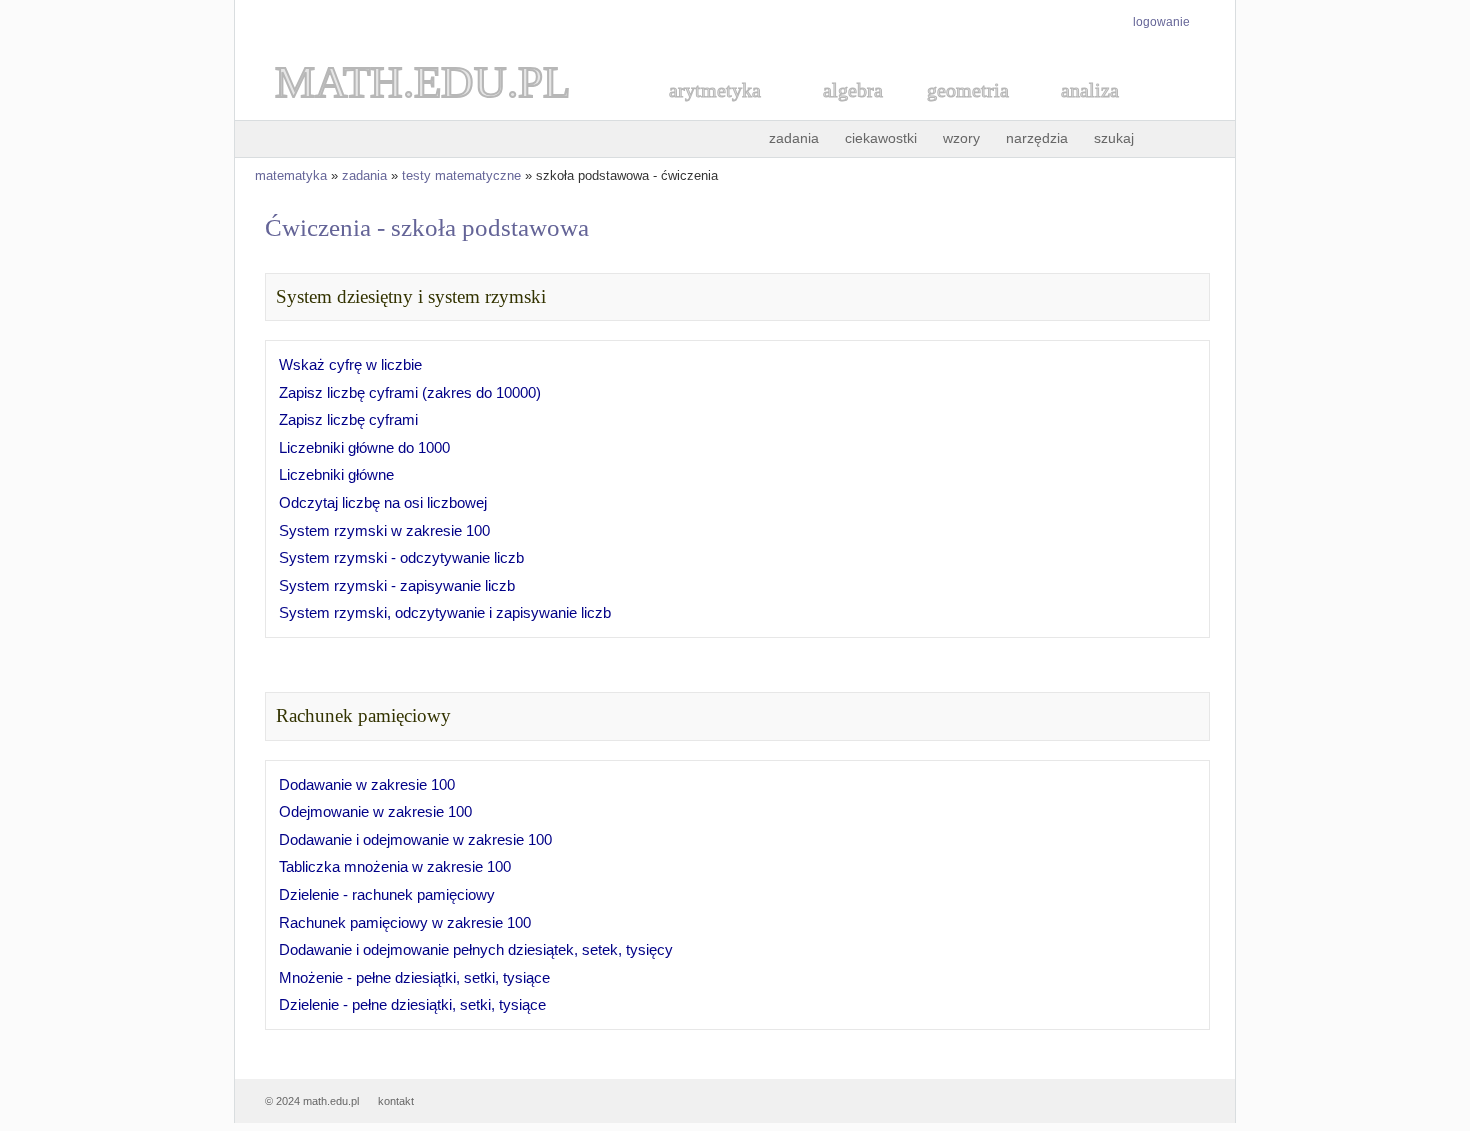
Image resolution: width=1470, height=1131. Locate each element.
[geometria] (962, 112)
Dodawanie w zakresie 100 (367, 784)
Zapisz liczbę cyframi (348, 419)
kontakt (396, 1101)
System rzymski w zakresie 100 (384, 530)
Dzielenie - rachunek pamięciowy (387, 894)
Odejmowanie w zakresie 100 (375, 811)
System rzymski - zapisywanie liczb (397, 585)
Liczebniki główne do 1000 (364, 447)
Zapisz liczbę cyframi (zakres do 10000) (410, 392)
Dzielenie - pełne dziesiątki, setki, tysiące (412, 1004)
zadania (794, 138)
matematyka (291, 175)
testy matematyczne (461, 175)
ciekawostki (881, 138)
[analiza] (1091, 112)
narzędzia (1037, 138)
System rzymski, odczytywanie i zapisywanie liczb (445, 612)
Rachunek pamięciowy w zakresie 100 (405, 922)
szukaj (1114, 138)
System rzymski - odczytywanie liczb (401, 557)
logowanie (1161, 22)
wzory (961, 138)
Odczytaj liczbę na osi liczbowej (383, 502)
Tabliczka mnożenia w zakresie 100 (395, 866)
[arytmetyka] (714, 112)
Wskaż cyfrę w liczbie (350, 364)
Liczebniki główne (336, 474)
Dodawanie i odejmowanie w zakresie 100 (415, 839)
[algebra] (843, 112)
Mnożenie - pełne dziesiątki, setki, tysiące (414, 977)
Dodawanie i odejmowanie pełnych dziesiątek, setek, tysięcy (476, 949)
